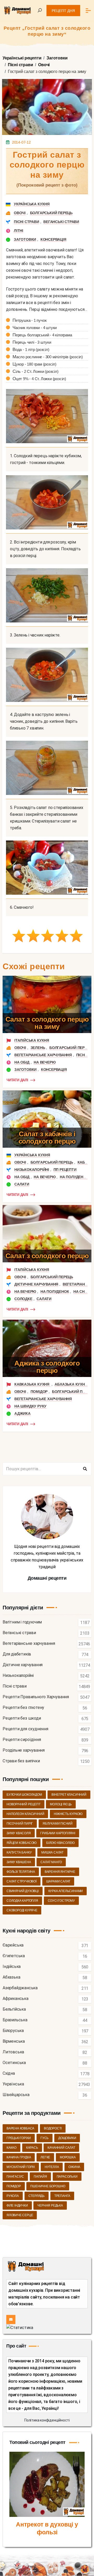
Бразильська (15, 2020)
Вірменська (14, 2041)
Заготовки (25, 239)
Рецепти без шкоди (22, 1718)
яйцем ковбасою (22, 1843)
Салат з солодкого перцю (47, 1256)
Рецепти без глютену (23, 1708)
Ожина (74, 2167)
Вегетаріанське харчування (43, 1055)
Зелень (38, 1048)
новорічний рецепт (23, 1804)
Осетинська (14, 2063)
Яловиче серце (20, 2215)
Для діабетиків (17, 1654)
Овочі (20, 213)
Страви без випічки (21, 1761)
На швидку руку (30, 1406)
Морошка (68, 2157)
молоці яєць (61, 1804)
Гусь (45, 2138)
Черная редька (50, 2206)
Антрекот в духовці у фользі (47, 2528)
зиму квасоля (19, 1833)
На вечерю (45, 1062)
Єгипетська (14, 1956)
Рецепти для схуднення (25, 1729)
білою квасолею (60, 1843)
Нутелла (52, 2167)
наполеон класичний (25, 1814)
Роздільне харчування (24, 1750)
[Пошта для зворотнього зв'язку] (11, 2319)
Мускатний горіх (21, 2167)
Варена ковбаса (20, 2128)
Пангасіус (15, 2177)
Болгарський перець (51, 213)
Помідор (39, 1392)
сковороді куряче (22, 1910)
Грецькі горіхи (19, 2138)
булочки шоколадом (24, 1795)
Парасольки (67, 2177)
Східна (9, 2074)
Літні (19, 231)
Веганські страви (61, 222)
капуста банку (19, 1852)
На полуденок (74, 1177)
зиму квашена (19, 1862)
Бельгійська (14, 2009)
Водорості (53, 2128)
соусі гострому (61, 1901)
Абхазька (11, 1977)
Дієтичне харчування (36, 1284)
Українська (13, 2084)
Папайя (40, 2177)
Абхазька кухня (71, 1384)
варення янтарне (60, 1872)
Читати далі (17, 1080)
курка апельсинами (66, 1891)
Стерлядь (37, 2196)
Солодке (23, 1299)
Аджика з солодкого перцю (47, 1367)
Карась (32, 2148)
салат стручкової (22, 1881)
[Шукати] (85, 1469)
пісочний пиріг (20, 1824)
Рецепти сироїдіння (22, 1740)
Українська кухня (32, 204)
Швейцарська (16, 2095)
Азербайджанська (20, 1988)
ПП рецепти (65, 1170)
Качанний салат (61, 2148)
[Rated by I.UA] (20, 2327)
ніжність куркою (68, 1814)
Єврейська (13, 1945)
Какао (11, 2148)
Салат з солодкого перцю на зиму (47, 1023)
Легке (45, 2157)
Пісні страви (27, 222)
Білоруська (13, 2031)
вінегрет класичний (69, 1795)
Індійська (12, 1967)
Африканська (16, 1999)
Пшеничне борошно (48, 2186)
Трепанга (62, 2196)
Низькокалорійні (32, 1170)
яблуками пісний (58, 1824)
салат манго (51, 1862)
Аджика (22, 1413)
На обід (22, 1062)
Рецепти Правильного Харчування (36, 1697)
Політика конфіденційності (47, 2420)
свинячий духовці (23, 1891)
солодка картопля (22, 1901)
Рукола (13, 2196)
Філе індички (17, 2206)
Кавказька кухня (32, 1384)
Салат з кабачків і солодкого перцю (47, 1138)
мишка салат (52, 1852)
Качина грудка (19, 2157)
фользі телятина (21, 1872)
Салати (22, 1184)
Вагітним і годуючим (22, 1622)
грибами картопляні (58, 1833)
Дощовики (67, 2138)
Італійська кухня (32, 1040)
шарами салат (58, 1881)
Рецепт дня (63, 11)
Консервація (53, 239)
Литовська (13, 2052)
